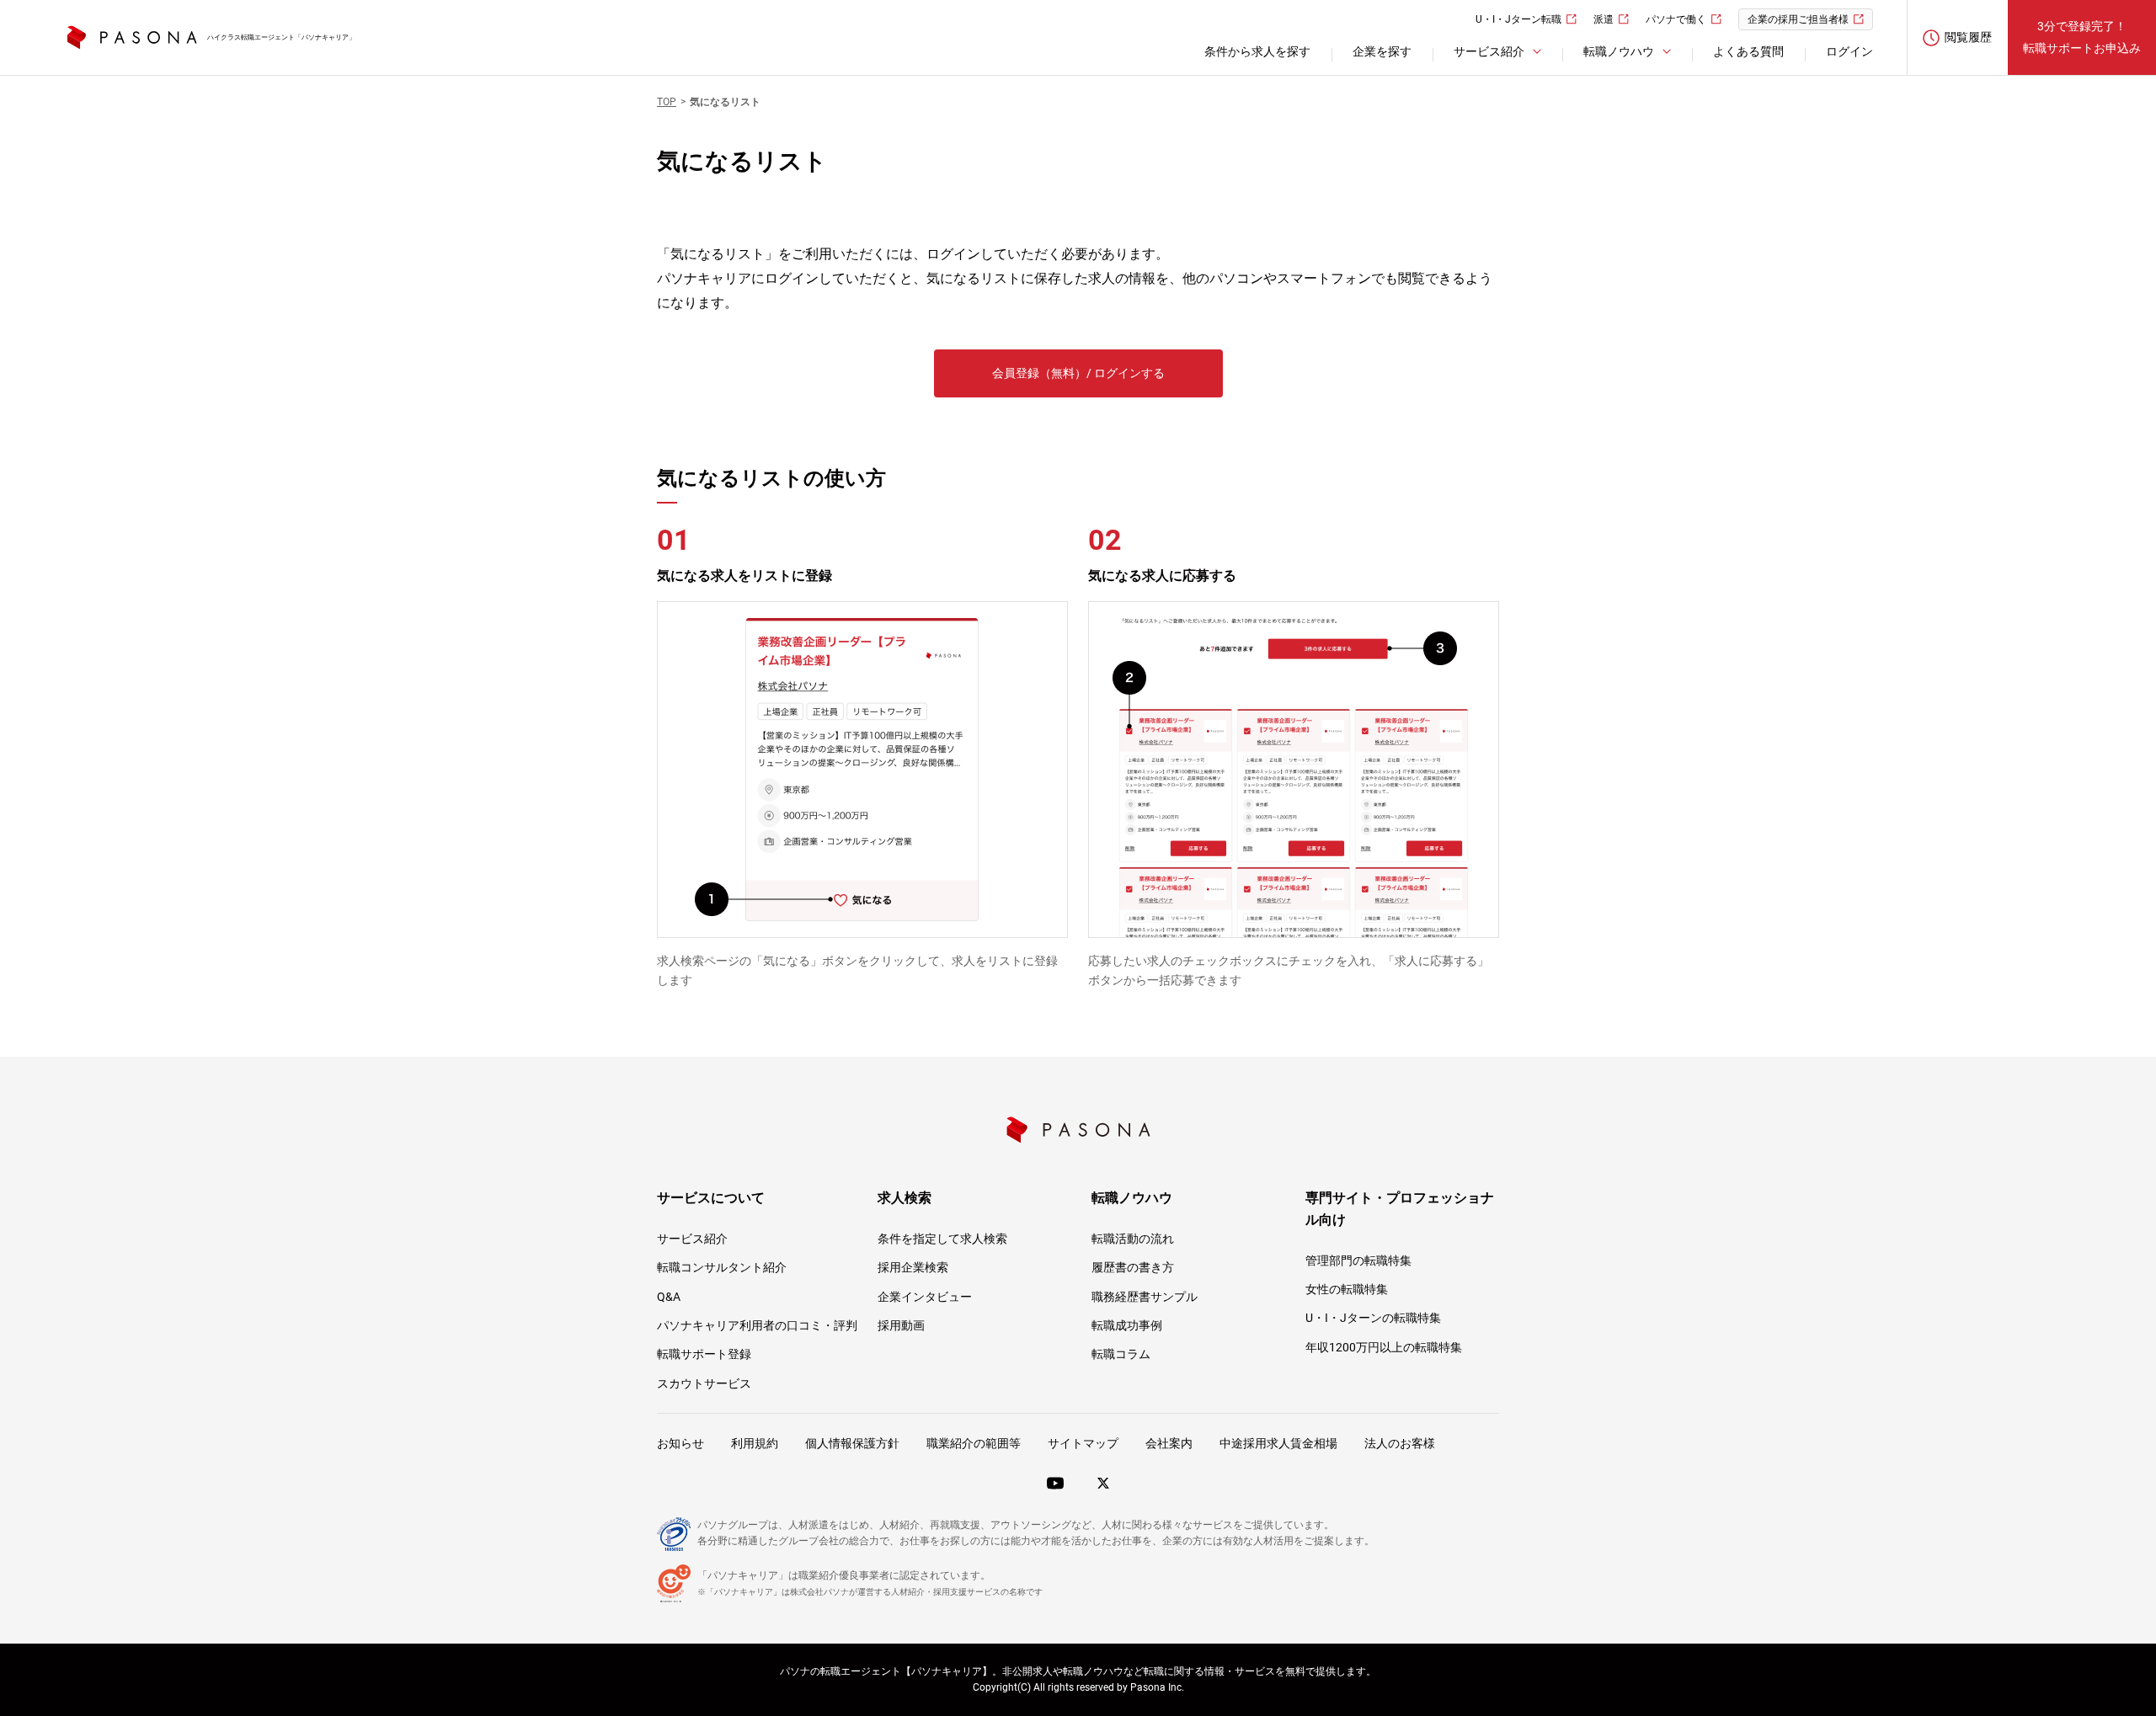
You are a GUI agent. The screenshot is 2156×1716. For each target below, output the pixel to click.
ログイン (1849, 51)
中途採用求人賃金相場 (1278, 1443)
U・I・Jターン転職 (1518, 19)
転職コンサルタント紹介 (722, 1267)
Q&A (669, 1297)
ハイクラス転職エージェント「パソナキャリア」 (281, 37)
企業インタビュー (925, 1297)
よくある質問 (1748, 51)
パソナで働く (1676, 19)
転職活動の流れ (1133, 1239)
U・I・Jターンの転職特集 (1373, 1318)
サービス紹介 (692, 1239)
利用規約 (755, 1443)
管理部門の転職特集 (1358, 1260)
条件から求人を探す (1257, 51)
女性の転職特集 (1347, 1289)
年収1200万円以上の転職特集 (1384, 1347)
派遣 (1604, 19)
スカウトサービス (704, 1383)
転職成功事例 (1127, 1325)
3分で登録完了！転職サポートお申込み (2082, 37)
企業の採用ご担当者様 (1798, 19)
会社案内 (1169, 1443)
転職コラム (1121, 1354)
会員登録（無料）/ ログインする (1078, 373)
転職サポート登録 (704, 1354)
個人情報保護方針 (852, 1443)
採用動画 (901, 1325)
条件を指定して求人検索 (942, 1239)
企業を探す (1382, 51)
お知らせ (680, 1443)
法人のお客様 (1400, 1443)
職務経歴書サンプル (1145, 1297)
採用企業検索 (913, 1267)
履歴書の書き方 (1133, 1267)
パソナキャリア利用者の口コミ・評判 (757, 1325)
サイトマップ (1083, 1443)
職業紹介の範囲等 (974, 1443)
